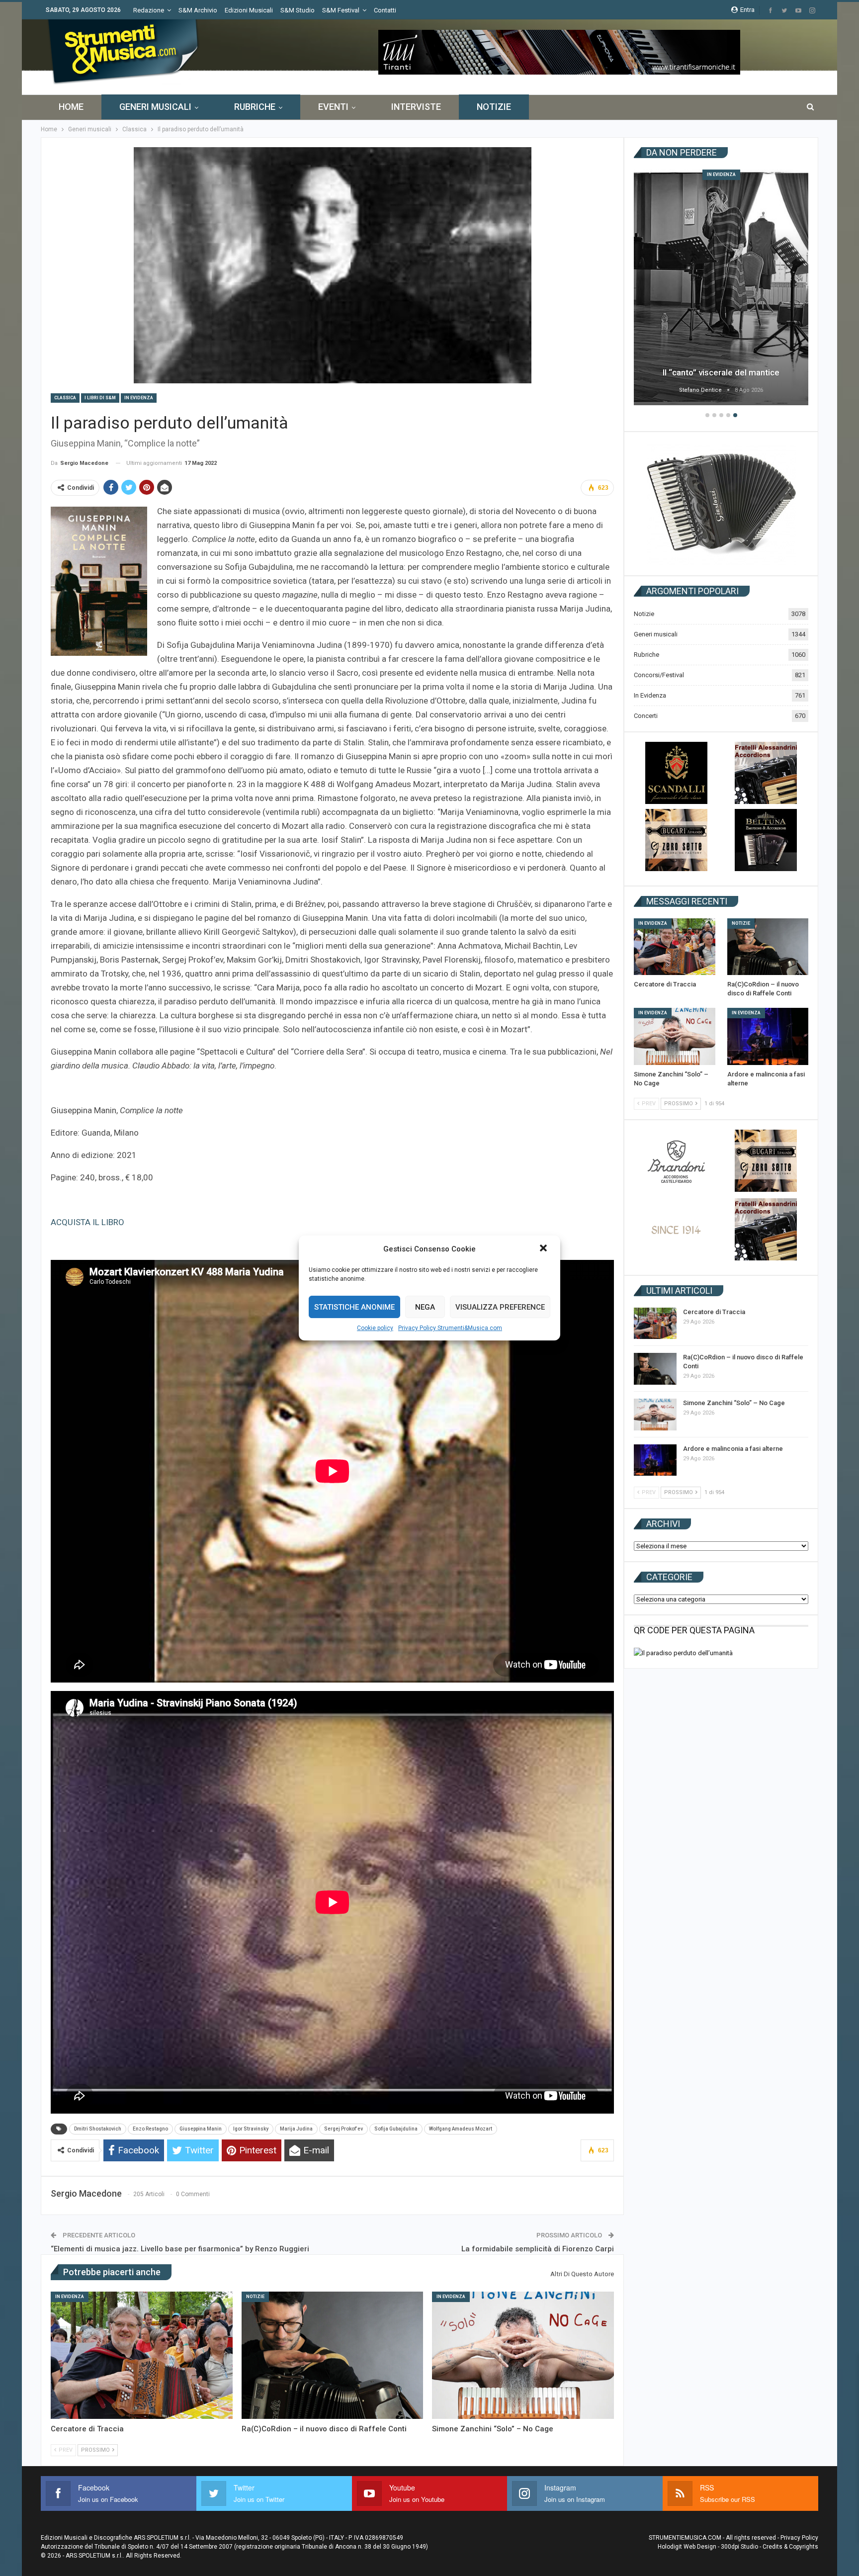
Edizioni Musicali (249, 10)
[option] (721, 289)
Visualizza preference (500, 1307)
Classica (65, 398)
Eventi (333, 107)
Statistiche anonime (354, 1307)
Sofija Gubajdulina (396, 2129)
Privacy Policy (799, 2538)
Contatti (385, 10)
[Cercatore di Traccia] (142, 2355)
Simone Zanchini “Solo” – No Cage (734, 1403)
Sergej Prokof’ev (344, 2129)
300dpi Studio (739, 2547)
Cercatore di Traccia (721, 372)
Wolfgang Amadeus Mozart (461, 2129)
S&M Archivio (198, 10)
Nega (425, 1307)
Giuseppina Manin (201, 2129)
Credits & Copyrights (790, 2547)
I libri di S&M (100, 398)
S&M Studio (298, 10)
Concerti (646, 716)
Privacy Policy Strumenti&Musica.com (450, 1328)
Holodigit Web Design (687, 2547)
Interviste (416, 107)
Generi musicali (155, 107)
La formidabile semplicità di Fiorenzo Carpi (538, 2249)
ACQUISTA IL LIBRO (87, 1222)
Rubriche (255, 107)
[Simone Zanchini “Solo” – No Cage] (523, 2355)
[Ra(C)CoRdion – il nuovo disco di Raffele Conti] (333, 2355)
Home (71, 107)
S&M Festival (341, 10)
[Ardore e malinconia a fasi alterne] (768, 1036)
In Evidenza (139, 398)
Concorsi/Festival (659, 675)
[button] (544, 1249)
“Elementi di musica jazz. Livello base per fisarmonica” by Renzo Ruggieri (180, 2249)
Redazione (149, 10)
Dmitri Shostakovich (98, 2129)
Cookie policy (375, 1328)
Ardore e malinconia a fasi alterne (733, 1449)
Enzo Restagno (150, 2129)
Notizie (494, 107)
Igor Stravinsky (251, 2129)
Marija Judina (296, 2129)
